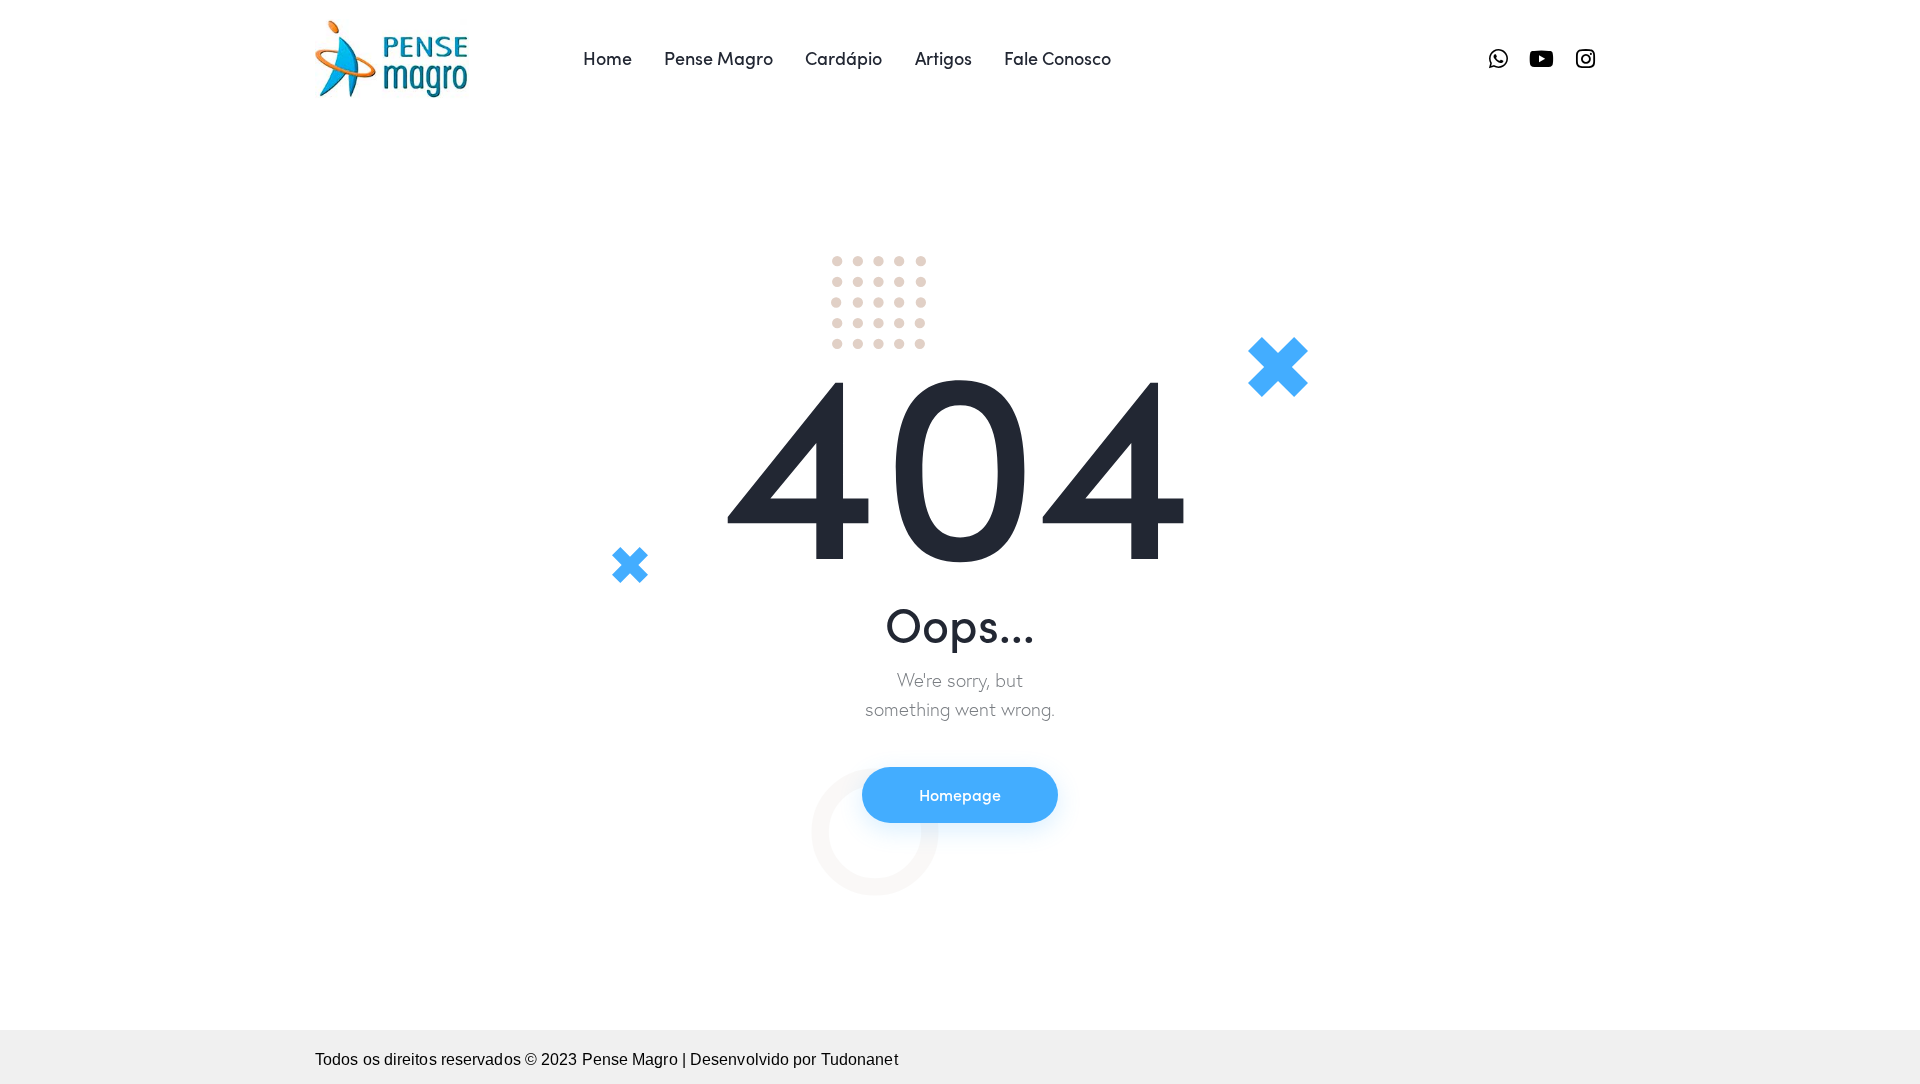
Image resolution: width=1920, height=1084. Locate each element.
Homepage (960, 794)
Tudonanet (859, 1059)
